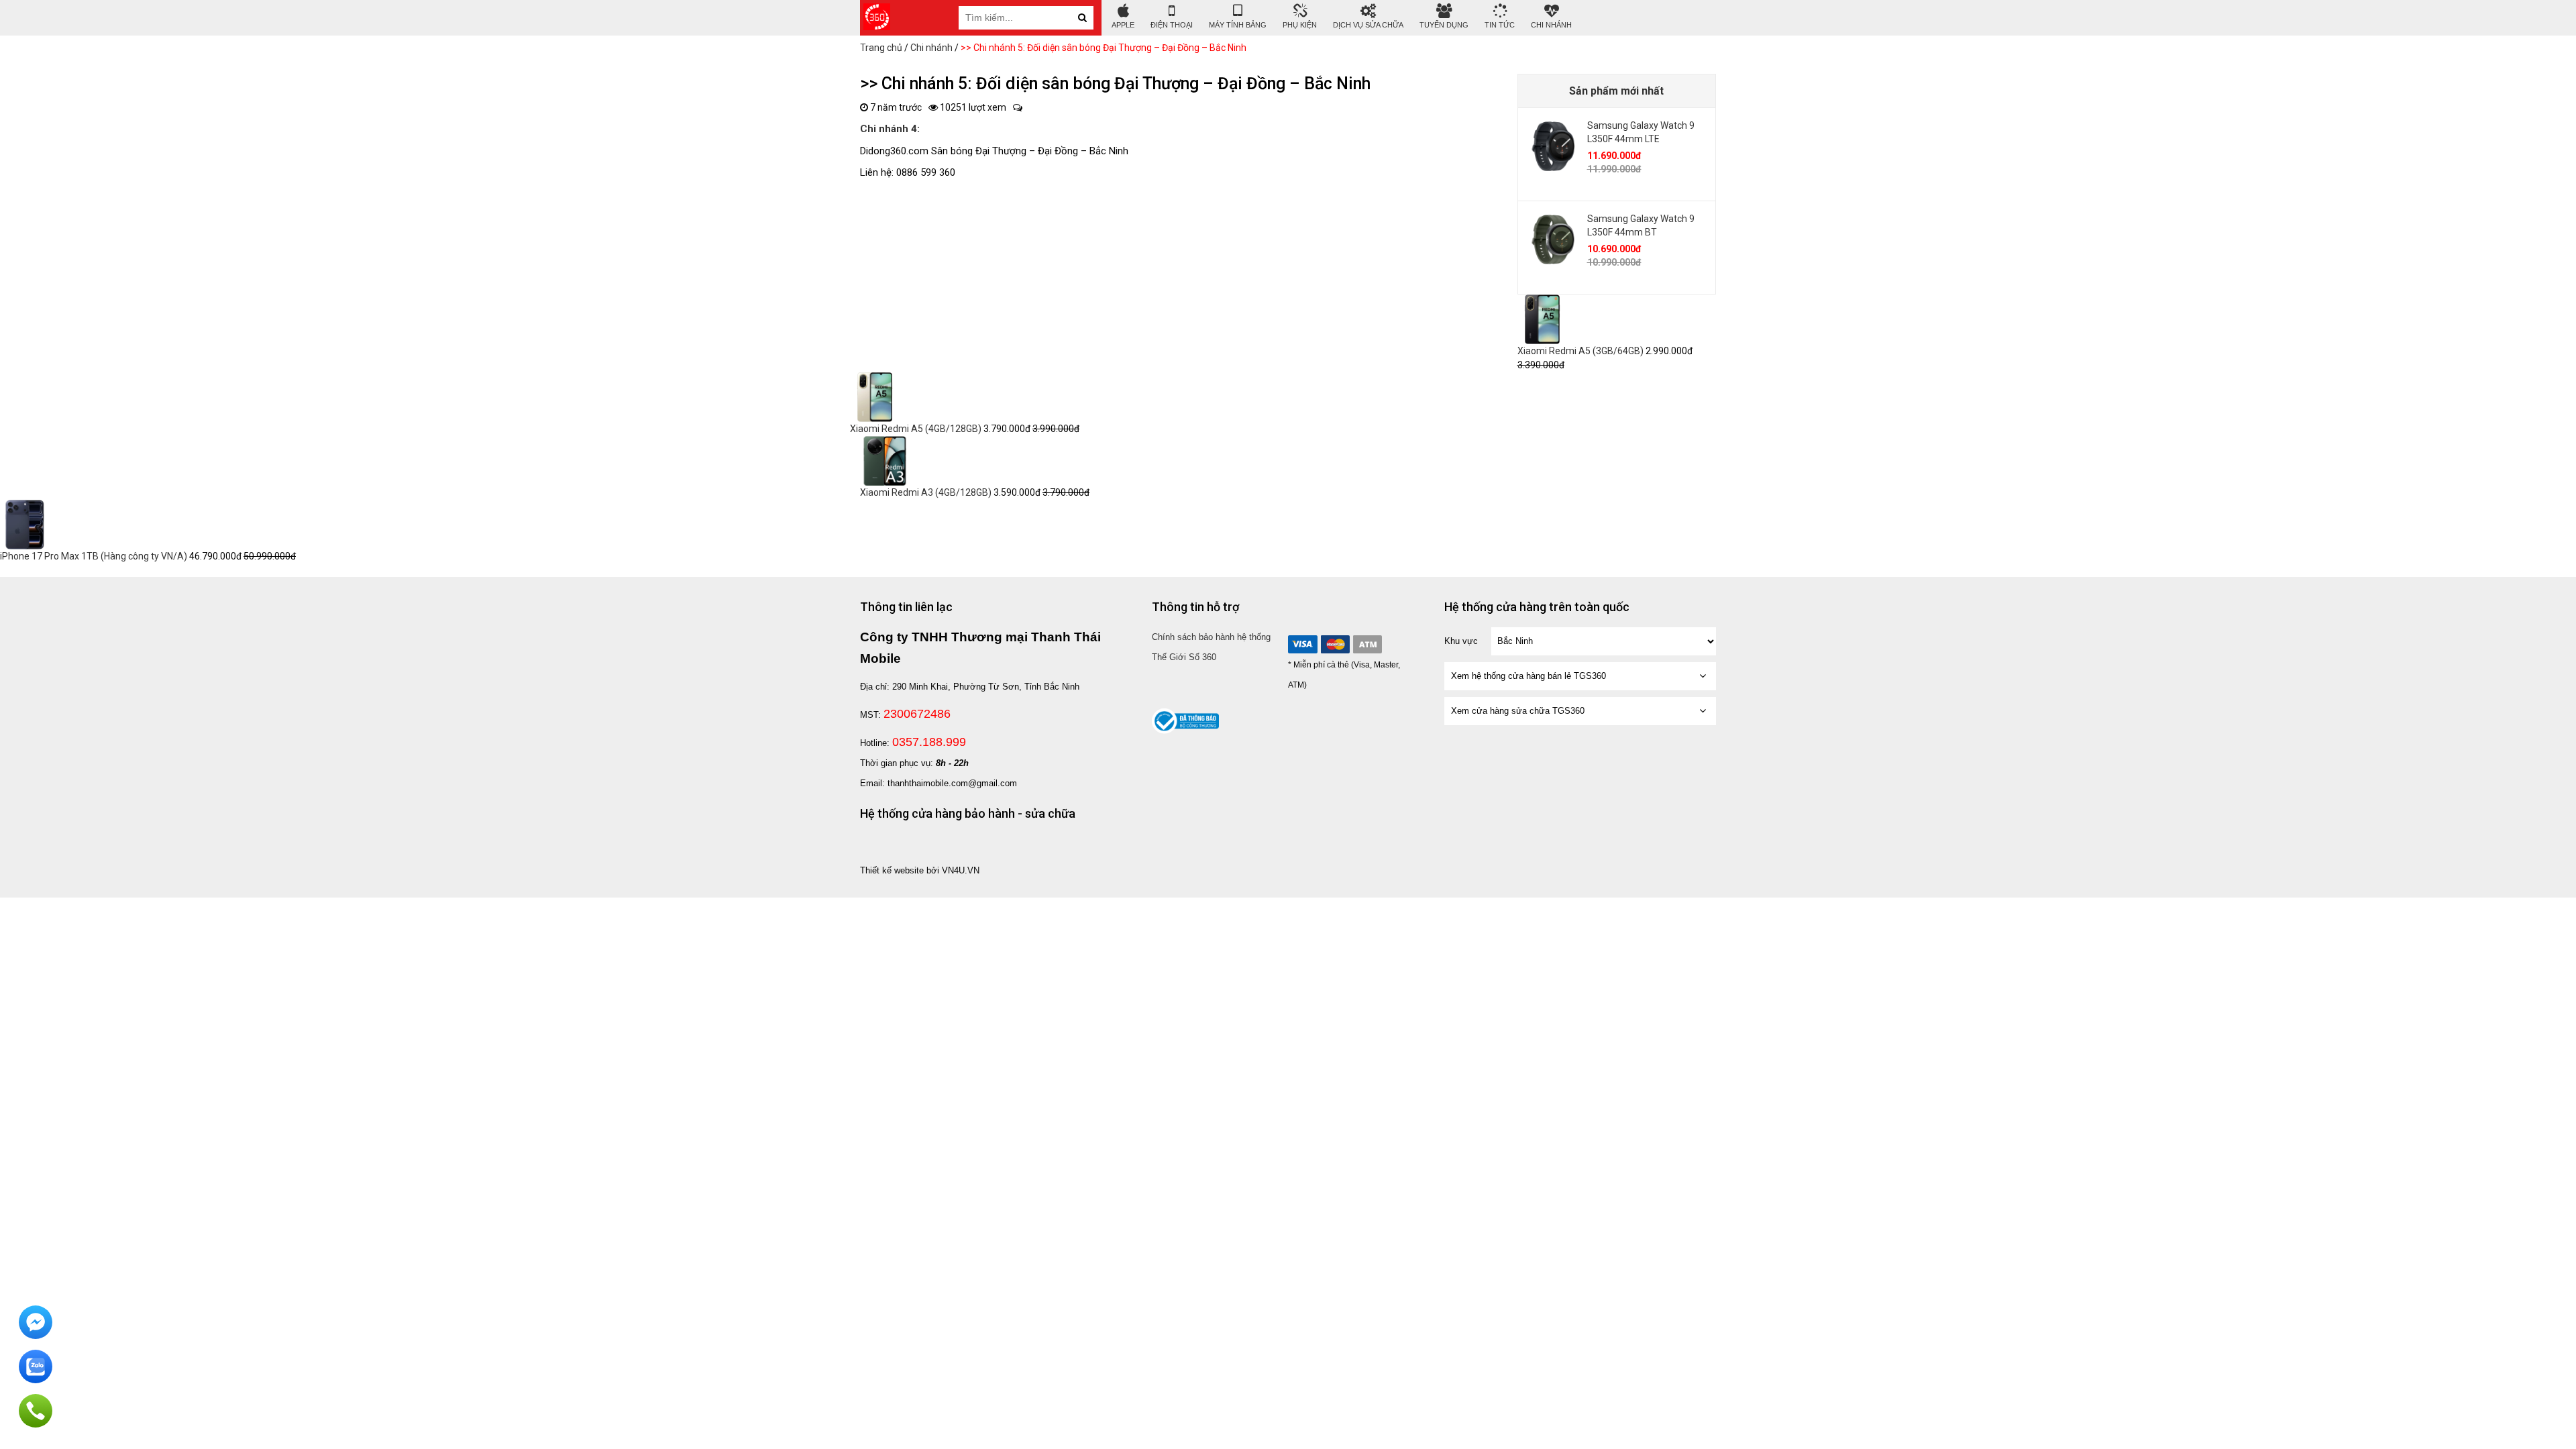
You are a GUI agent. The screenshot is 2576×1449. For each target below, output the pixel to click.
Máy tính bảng (1238, 25)
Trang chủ (881, 48)
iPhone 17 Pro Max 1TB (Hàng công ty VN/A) (94, 556)
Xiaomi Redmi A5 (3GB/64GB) (1580, 351)
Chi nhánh (1551, 25)
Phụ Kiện (1300, 25)
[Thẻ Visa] (1303, 644)
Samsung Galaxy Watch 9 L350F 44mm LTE (1641, 132)
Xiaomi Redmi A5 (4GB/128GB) (916, 429)
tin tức (1500, 25)
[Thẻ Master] (1335, 644)
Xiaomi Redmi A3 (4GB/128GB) (926, 492)
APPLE (1123, 25)
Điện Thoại (1172, 25)
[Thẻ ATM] (1367, 644)
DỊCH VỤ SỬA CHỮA (1368, 25)
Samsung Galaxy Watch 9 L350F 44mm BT (1641, 225)
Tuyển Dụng (1444, 25)
